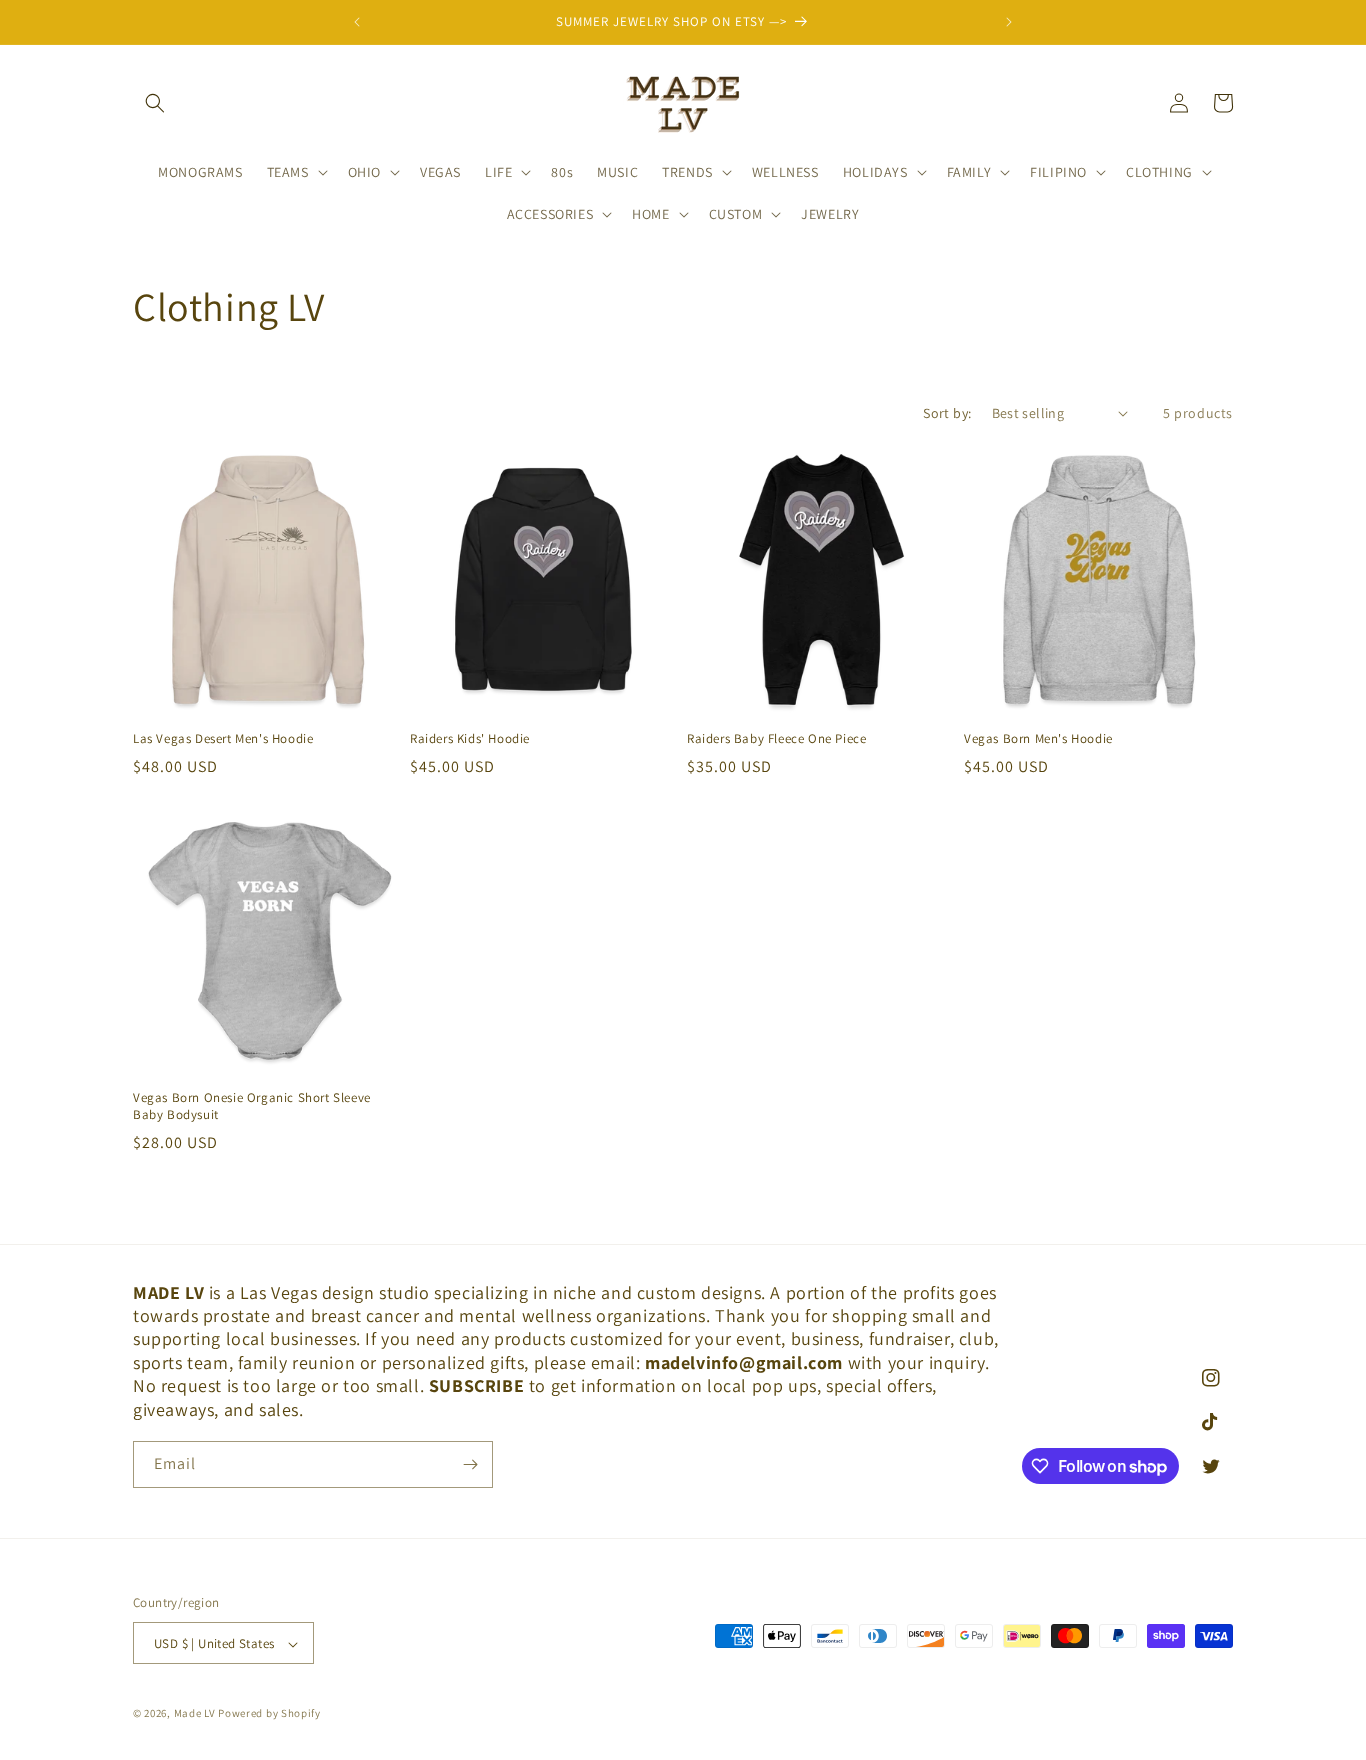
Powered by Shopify (269, 1714)
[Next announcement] (1009, 22)
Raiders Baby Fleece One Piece (776, 739)
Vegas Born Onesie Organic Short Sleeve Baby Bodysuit (252, 1106)
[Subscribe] (470, 1464)
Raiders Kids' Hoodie (470, 739)
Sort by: (947, 413)
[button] (155, 103)
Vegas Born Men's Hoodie (1038, 739)
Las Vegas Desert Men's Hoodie (223, 739)
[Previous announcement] (357, 22)
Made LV (195, 1714)
